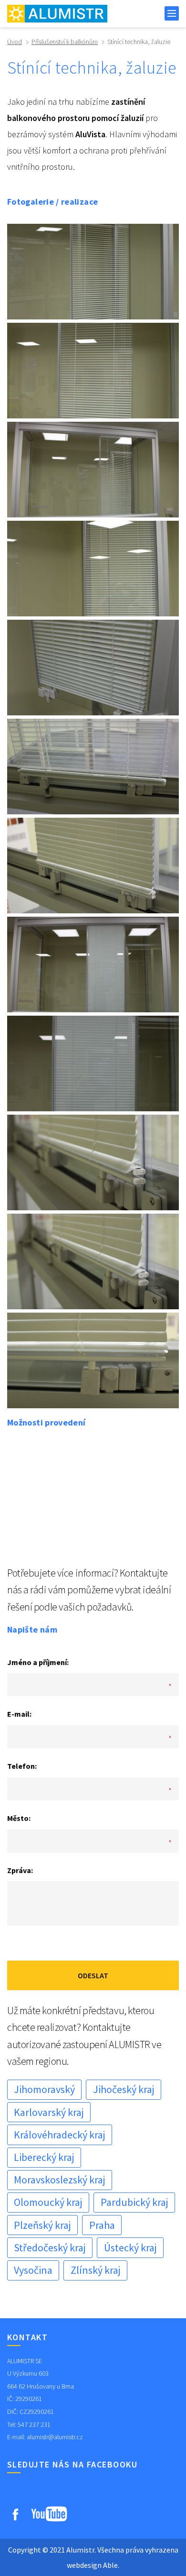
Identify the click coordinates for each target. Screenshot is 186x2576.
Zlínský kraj (96, 2270)
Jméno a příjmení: (38, 1662)
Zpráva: (20, 1870)
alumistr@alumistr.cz (55, 2437)
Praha (102, 2225)
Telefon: (22, 1766)
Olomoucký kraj (48, 2202)
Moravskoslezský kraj (60, 2180)
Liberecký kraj (44, 2157)
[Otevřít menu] (172, 13)
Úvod (15, 42)
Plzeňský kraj (42, 2225)
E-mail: (19, 1714)
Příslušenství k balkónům (65, 42)
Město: (19, 1818)
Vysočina (33, 2270)
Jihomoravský (44, 2089)
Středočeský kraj (50, 2247)
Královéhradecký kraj (60, 2135)
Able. (111, 2565)
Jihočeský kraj (124, 2089)
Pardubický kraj (134, 2202)
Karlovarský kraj (49, 2112)
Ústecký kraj (130, 2247)
